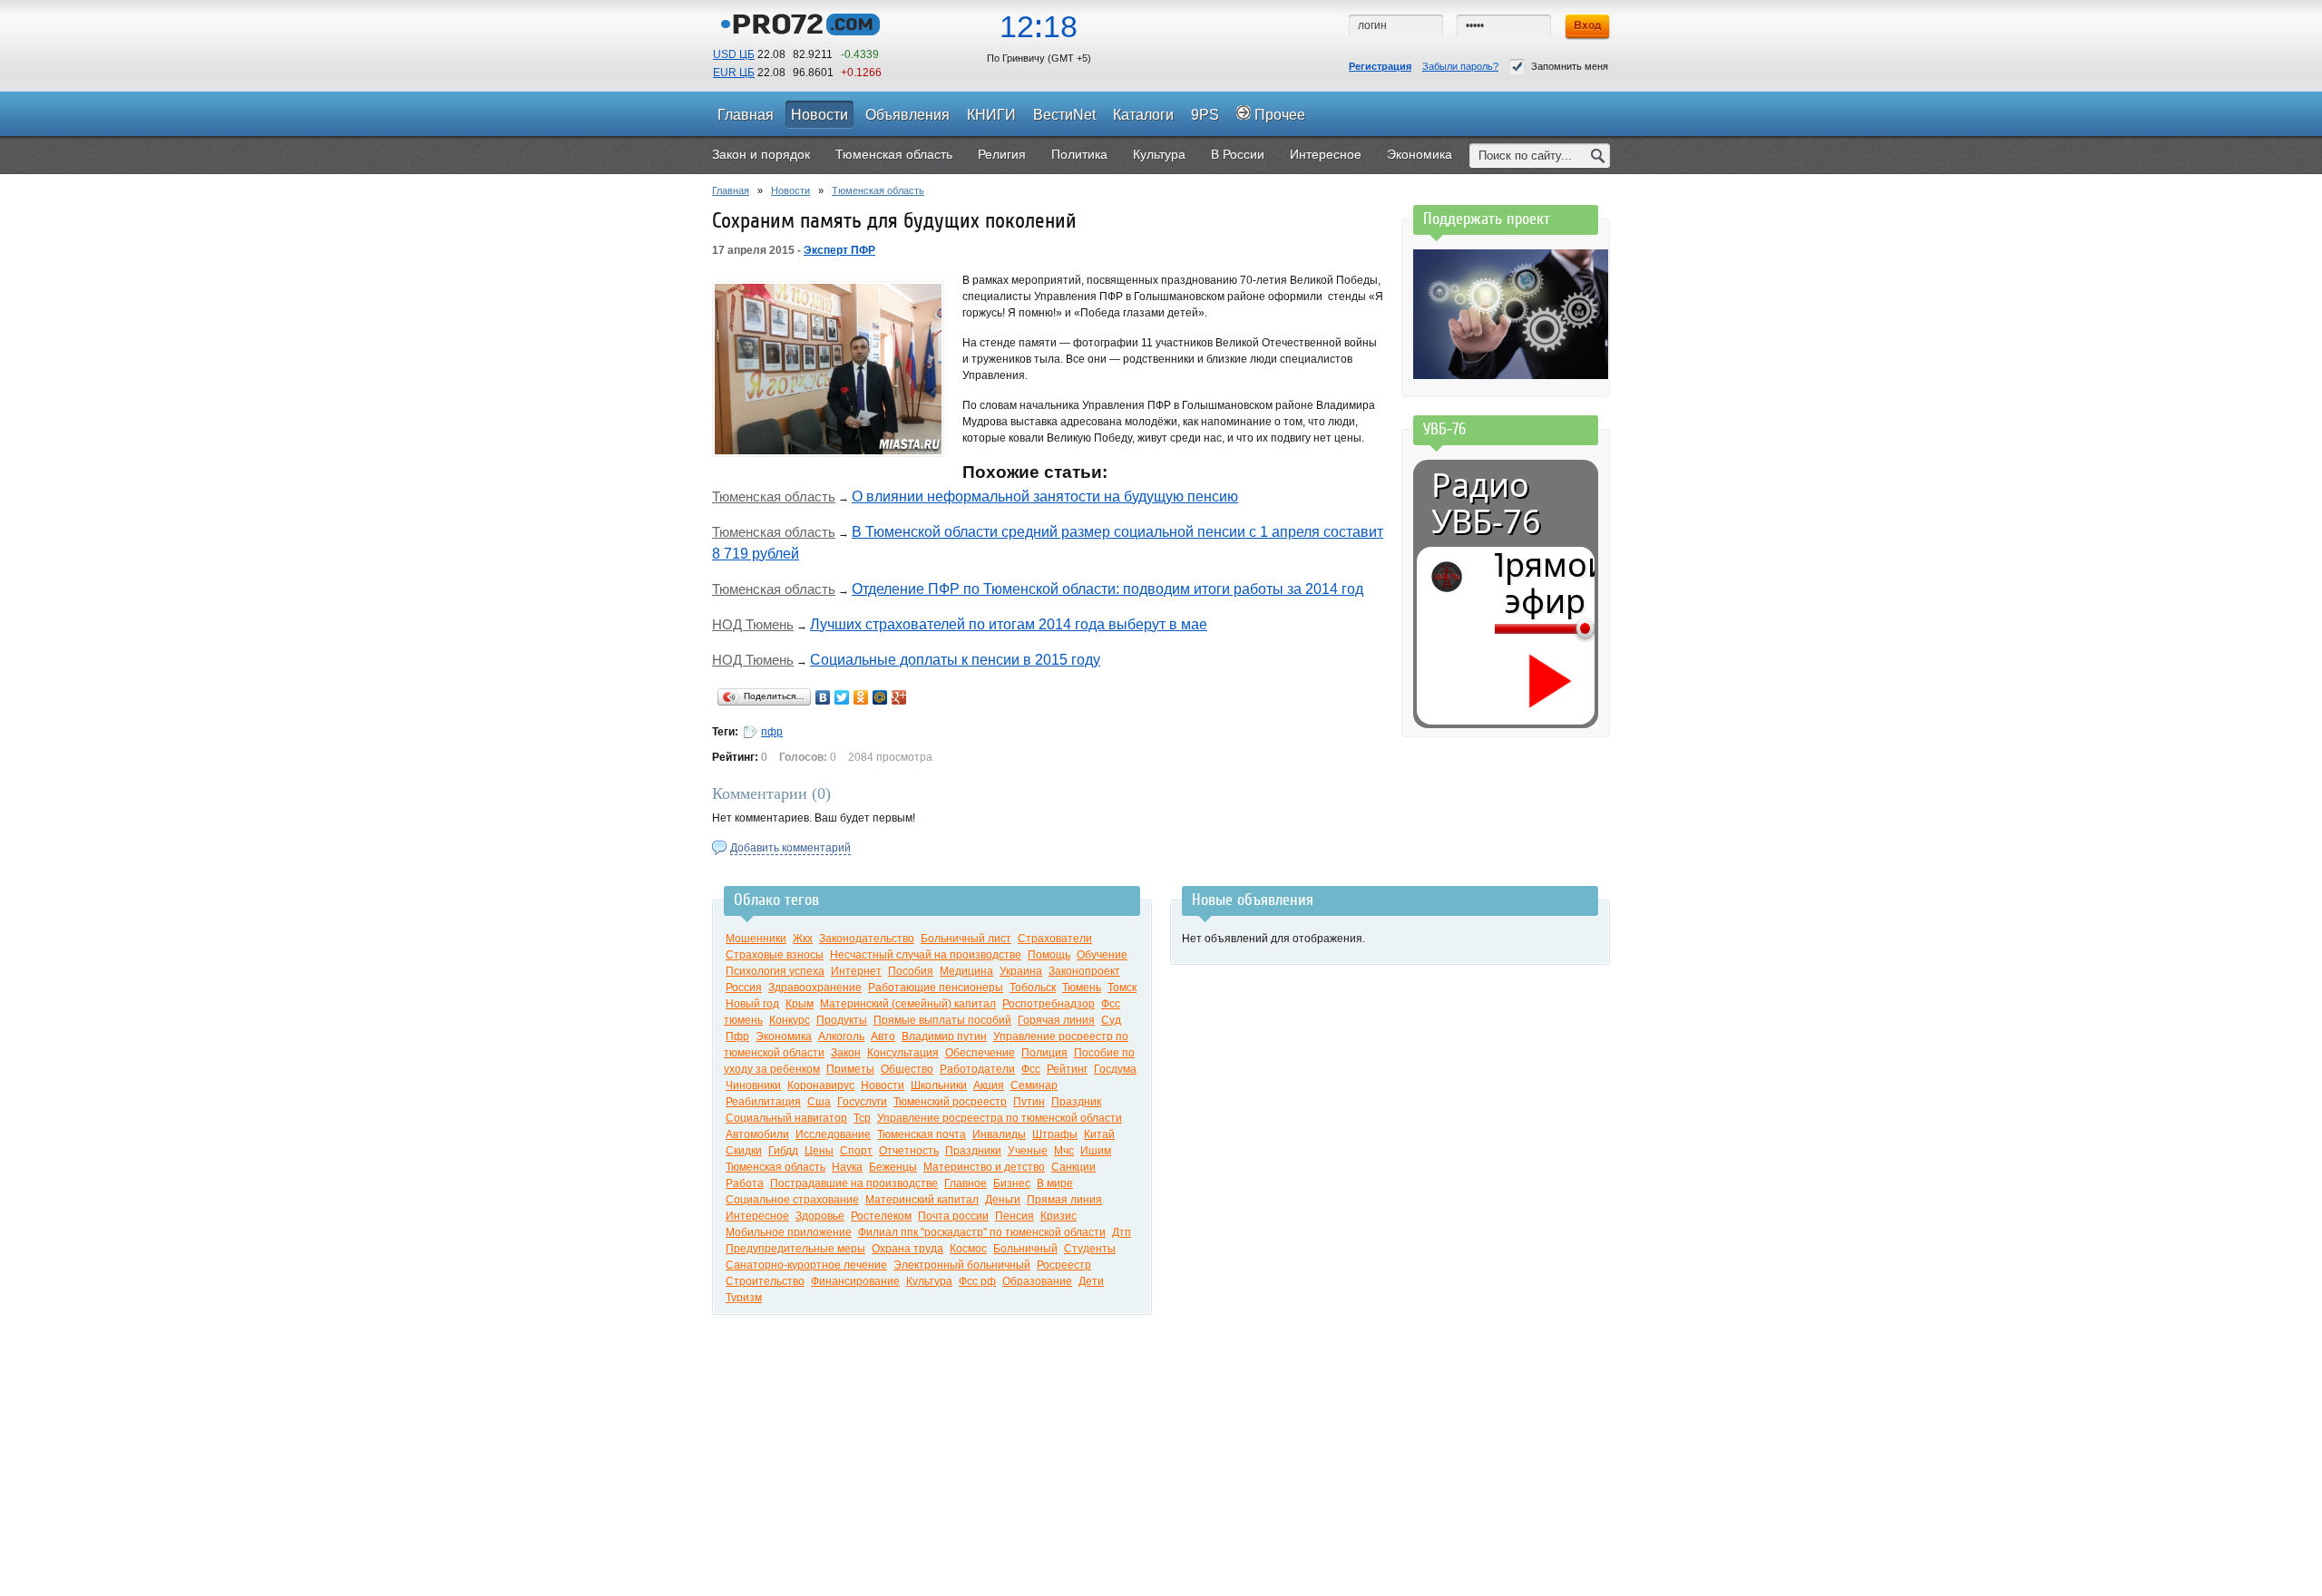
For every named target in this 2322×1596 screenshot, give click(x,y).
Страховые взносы (775, 955)
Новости (790, 190)
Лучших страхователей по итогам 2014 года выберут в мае (1009, 624)
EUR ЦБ (734, 73)
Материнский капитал (922, 1200)
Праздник (1076, 1102)
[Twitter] (842, 697)
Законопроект (1084, 971)
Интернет (856, 971)
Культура (929, 1281)
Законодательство (867, 939)
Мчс (1064, 1151)
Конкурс (790, 1020)
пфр (772, 732)
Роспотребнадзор (1049, 1004)
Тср (862, 1118)
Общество (907, 1069)
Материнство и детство (984, 1167)
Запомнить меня (1570, 66)
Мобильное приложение (789, 1232)
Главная (731, 190)
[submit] (1598, 156)
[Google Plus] (899, 697)
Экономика (784, 1036)
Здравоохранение (815, 988)
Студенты (1090, 1249)
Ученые (1028, 1151)
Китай (1099, 1134)
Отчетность (909, 1151)
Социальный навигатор (786, 1118)
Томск (1122, 988)
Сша (819, 1102)
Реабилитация (763, 1102)
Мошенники (756, 939)
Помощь (1049, 955)
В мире (1055, 1183)
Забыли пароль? (1460, 66)
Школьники (939, 1085)
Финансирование (855, 1281)
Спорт (856, 1151)
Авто (883, 1036)
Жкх (803, 939)
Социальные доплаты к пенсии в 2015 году (955, 660)
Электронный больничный (962, 1265)
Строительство (765, 1281)
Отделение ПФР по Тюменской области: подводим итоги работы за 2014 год (1107, 589)
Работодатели (977, 1069)
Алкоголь (841, 1036)
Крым (800, 1004)
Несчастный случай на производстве (926, 955)
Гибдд (783, 1151)
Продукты (842, 1020)
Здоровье (820, 1216)
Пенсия (1015, 1216)
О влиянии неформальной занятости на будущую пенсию (1045, 496)
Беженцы (893, 1167)
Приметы (850, 1069)
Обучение (1102, 955)
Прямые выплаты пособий (942, 1020)
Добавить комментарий (790, 848)
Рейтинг (1067, 1069)
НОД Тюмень (753, 624)
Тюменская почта (922, 1134)
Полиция (1044, 1053)
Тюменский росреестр (950, 1102)
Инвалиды (999, 1134)
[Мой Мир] (880, 697)
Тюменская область (878, 190)
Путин (1029, 1102)
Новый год (752, 1004)
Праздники (973, 1151)
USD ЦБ (734, 54)
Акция (989, 1085)
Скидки (744, 1151)
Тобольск (1033, 988)
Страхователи (1055, 939)
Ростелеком (881, 1216)
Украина (1021, 971)
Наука (847, 1167)
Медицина (966, 971)
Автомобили (757, 1134)
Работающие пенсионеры (936, 988)
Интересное (757, 1216)
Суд (1111, 1020)
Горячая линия (1056, 1020)
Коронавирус (821, 1085)
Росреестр (1064, 1265)
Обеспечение (980, 1053)
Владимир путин (944, 1036)
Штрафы (1055, 1134)
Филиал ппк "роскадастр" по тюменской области (982, 1232)
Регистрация (1380, 66)
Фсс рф (977, 1281)
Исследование (833, 1134)
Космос (968, 1249)
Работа (745, 1183)
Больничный (1025, 1249)
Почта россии (953, 1216)
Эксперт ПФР (839, 250)
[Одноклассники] (861, 697)
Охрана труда (907, 1249)
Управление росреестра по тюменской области (1000, 1118)
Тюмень (1082, 988)
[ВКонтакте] (823, 697)
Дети (1091, 1281)
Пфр (737, 1036)
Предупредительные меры (795, 1249)
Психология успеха (775, 971)
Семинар (1034, 1085)
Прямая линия (1064, 1200)
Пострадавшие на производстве (854, 1183)
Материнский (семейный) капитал (908, 1004)
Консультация (903, 1053)
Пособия (911, 971)
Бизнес (1012, 1183)
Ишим (1096, 1151)
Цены (819, 1151)
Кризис (1059, 1216)
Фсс (1031, 1069)
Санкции (1073, 1167)
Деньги (1003, 1200)
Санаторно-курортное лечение (806, 1265)
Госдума (1115, 1069)
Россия (744, 988)
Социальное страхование (792, 1200)
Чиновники (753, 1085)
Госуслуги (862, 1102)
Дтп (1122, 1232)
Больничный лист (966, 939)
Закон (846, 1053)
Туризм (744, 1298)
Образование (1037, 1281)
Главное (966, 1183)
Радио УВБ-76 (1486, 503)
